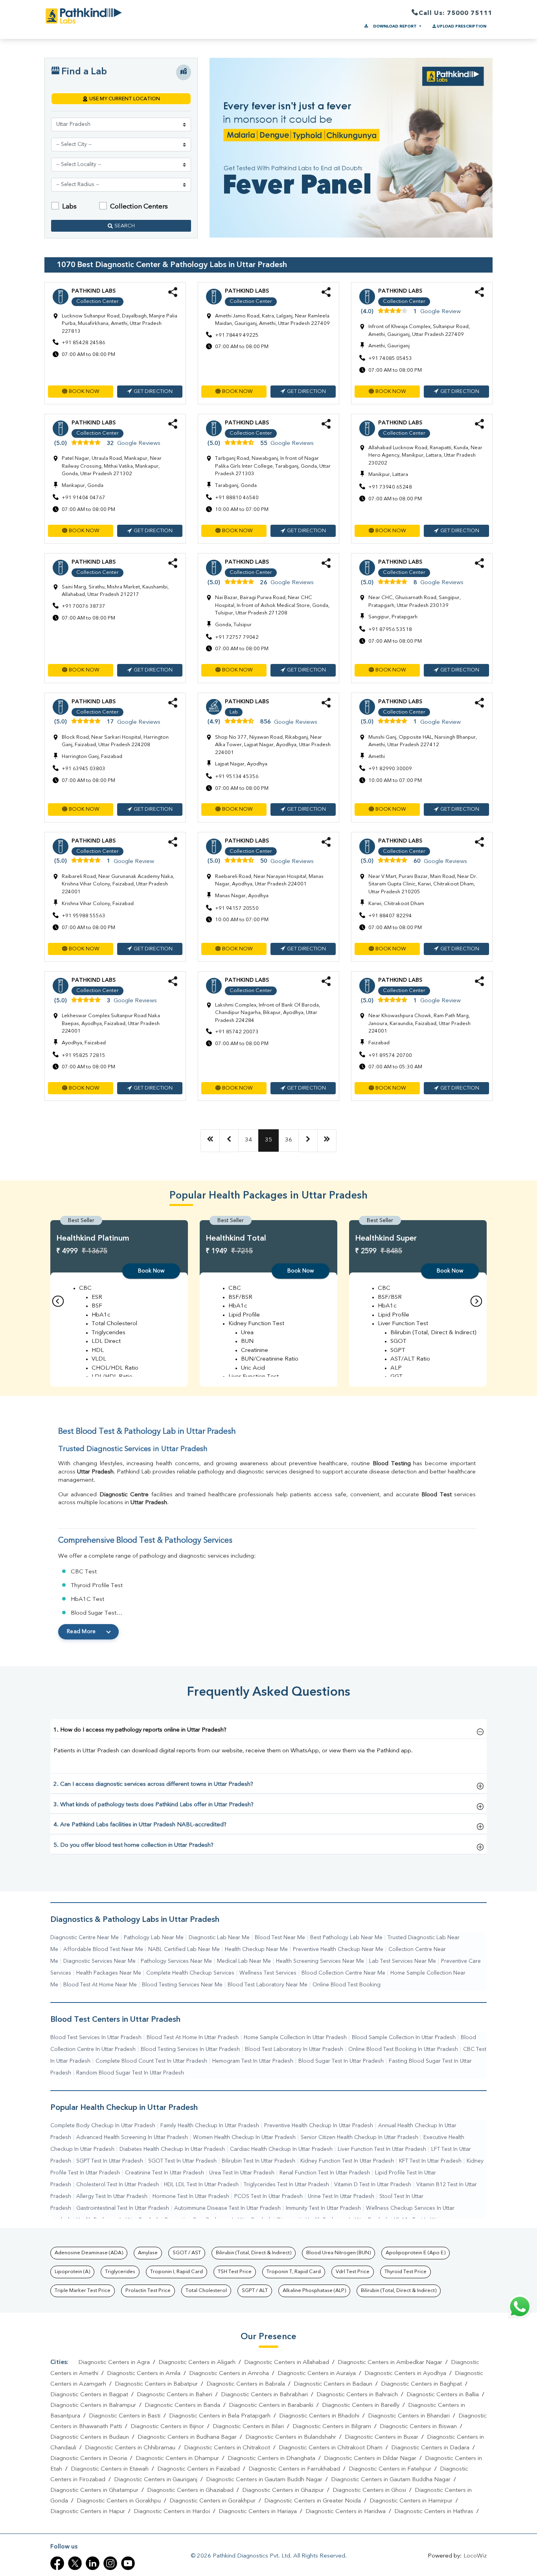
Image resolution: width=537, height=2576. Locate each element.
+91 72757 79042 (237, 637)
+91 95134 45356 (237, 777)
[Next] (308, 1141)
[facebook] (57, 2563)
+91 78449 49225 (237, 335)
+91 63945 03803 (84, 769)
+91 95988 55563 (84, 916)
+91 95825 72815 (84, 1056)
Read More (81, 1632)
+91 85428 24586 (84, 343)
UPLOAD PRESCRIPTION (462, 26)
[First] (210, 1141)
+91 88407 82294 (390, 916)
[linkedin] (93, 2563)
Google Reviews (139, 443)
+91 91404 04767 (84, 498)
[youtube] (128, 2563)
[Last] (327, 1141)
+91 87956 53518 (390, 630)
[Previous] (229, 1141)
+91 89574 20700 (390, 1056)
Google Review (440, 312)
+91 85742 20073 (237, 1032)
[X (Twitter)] (75, 2563)
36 (289, 1140)
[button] (81, 392)
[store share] (173, 296)
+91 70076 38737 (84, 606)
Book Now (151, 1271)
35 (268, 1140)
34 (248, 1140)
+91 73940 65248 (390, 487)
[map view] (184, 72)
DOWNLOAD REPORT (395, 26)
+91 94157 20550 (237, 908)
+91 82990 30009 (390, 769)
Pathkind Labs (94, 291)
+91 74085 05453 (390, 359)
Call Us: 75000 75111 (455, 13)
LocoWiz (475, 2556)
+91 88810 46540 (237, 498)
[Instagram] (110, 2563)
